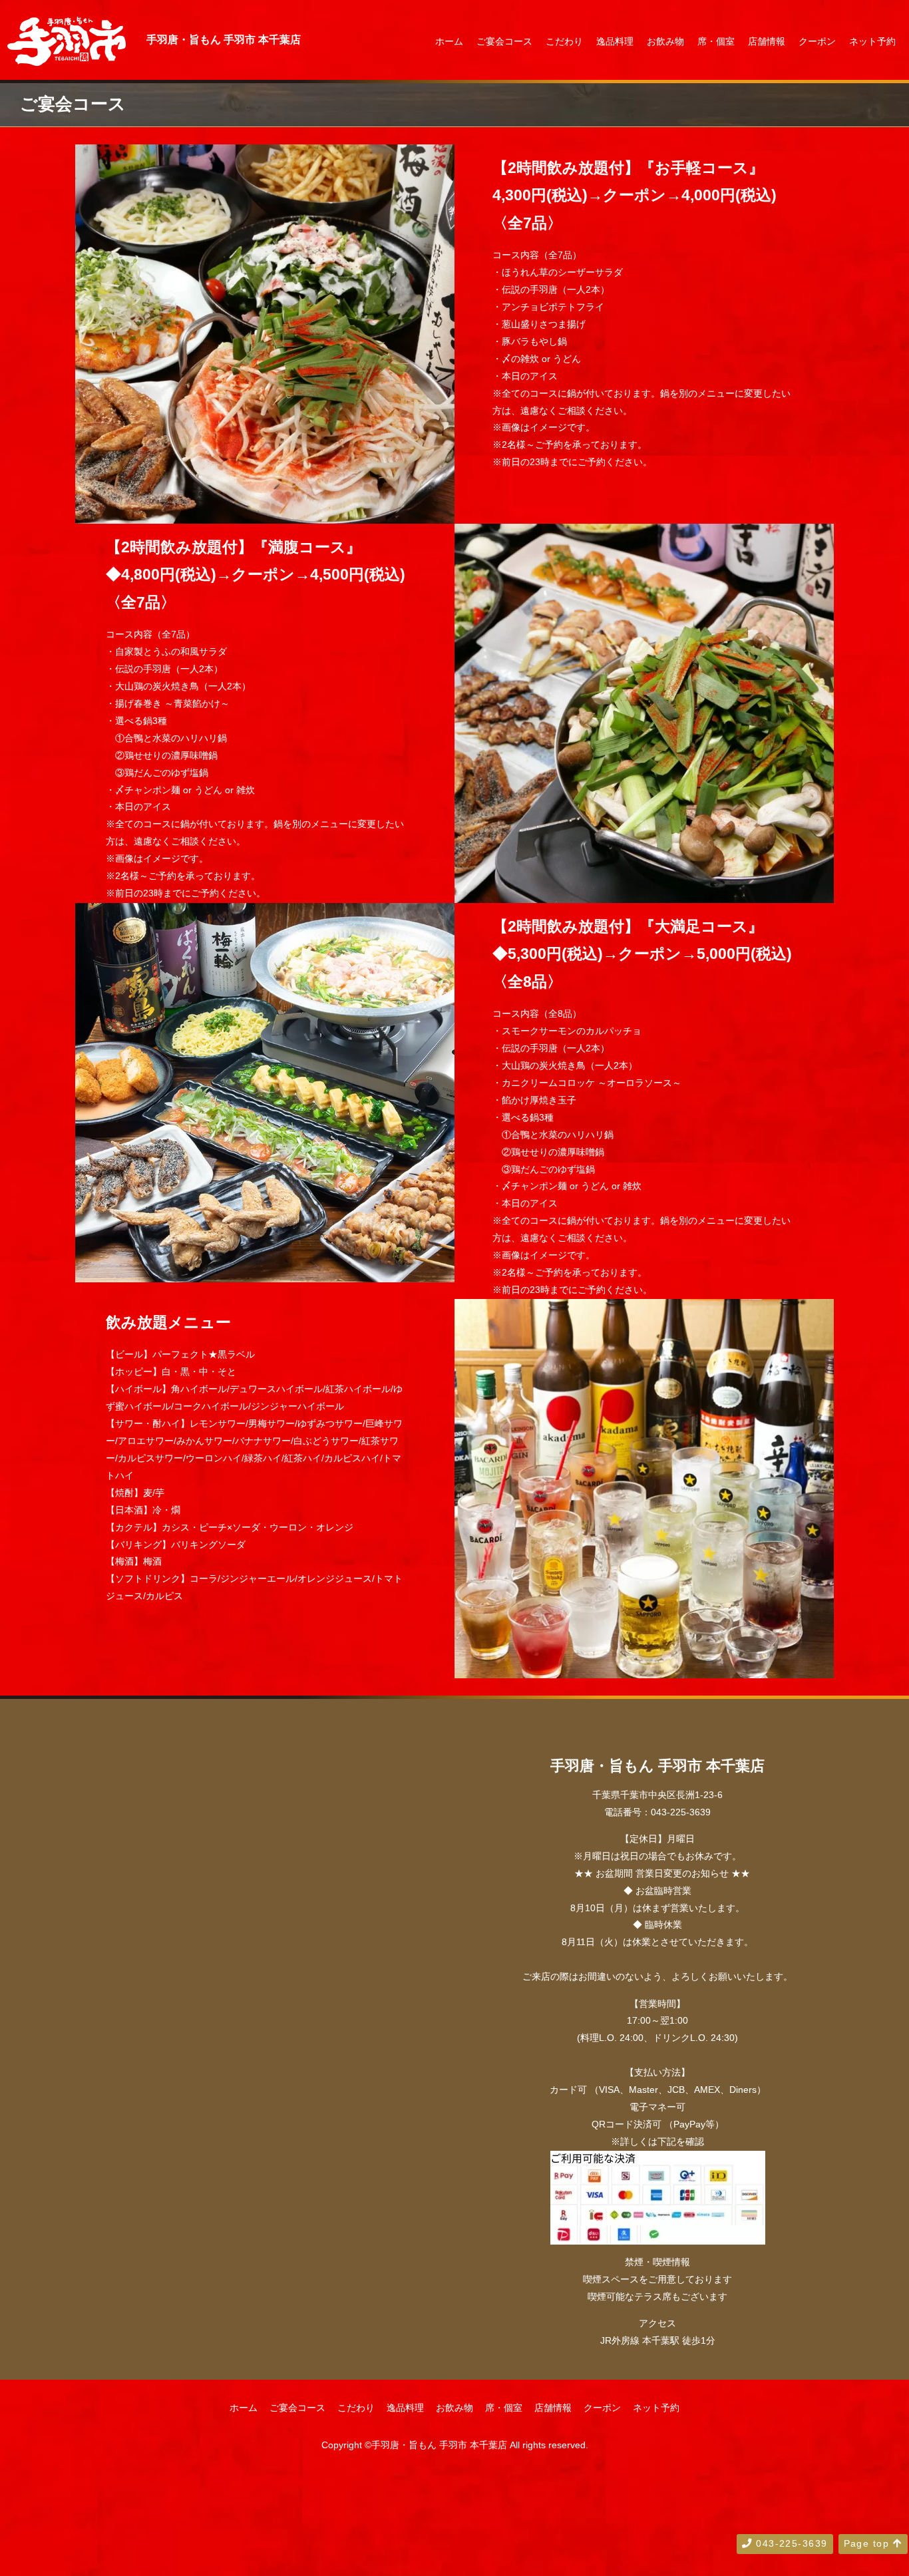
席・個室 (716, 41)
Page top (868, 2543)
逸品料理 (615, 41)
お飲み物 (665, 41)
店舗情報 (767, 41)
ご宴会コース (504, 41)
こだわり (564, 41)
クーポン (817, 41)
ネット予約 (872, 41)
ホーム (449, 41)
